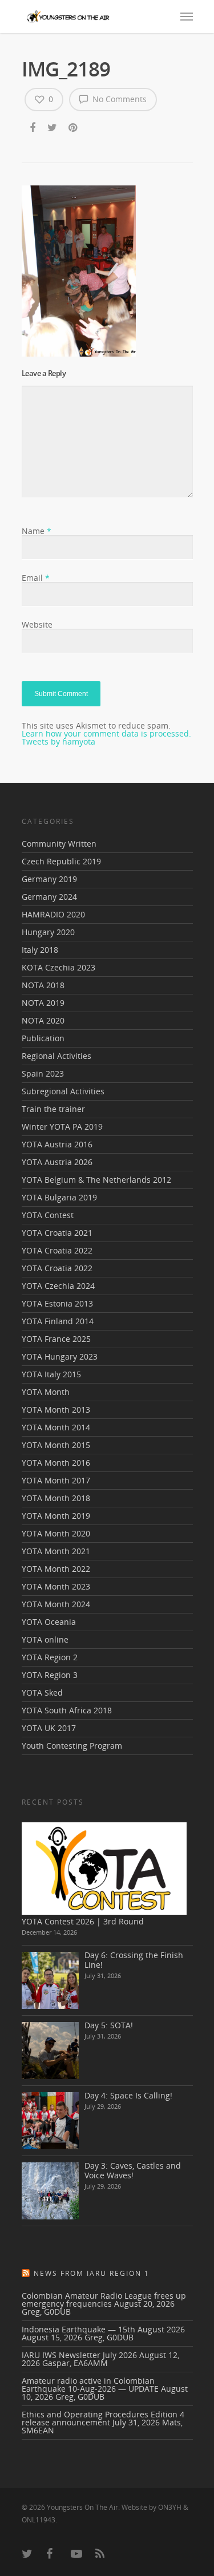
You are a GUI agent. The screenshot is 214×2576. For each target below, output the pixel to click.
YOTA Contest (48, 1215)
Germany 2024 (49, 897)
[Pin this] (74, 128)
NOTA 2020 (43, 1020)
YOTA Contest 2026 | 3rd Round (83, 1921)
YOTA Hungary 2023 (60, 1356)
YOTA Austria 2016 (57, 1144)
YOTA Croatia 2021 (57, 1233)
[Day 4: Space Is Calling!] (50, 2121)
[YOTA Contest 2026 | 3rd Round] (104, 1868)
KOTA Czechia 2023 (58, 967)
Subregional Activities (63, 1091)
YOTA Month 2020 (56, 1533)
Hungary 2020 (48, 932)
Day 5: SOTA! (109, 2025)
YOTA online (45, 1639)
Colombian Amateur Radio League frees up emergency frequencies (104, 2300)
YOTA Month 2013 (56, 1410)
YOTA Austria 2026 (57, 1162)
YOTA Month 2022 (56, 1569)
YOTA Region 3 (50, 1675)
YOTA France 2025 (56, 1339)
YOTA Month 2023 (56, 1586)
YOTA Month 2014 (56, 1427)
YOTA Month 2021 (56, 1551)
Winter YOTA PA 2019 (62, 1127)
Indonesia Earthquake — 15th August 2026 (103, 2329)
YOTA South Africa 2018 (67, 1710)
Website (37, 624)
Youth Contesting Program (72, 1746)
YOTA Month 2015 (56, 1445)
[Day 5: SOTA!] (50, 2051)
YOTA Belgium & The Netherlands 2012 (96, 1180)
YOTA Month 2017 (56, 1480)
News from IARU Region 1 (92, 2273)
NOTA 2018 (43, 985)
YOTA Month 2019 (56, 1516)
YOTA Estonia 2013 (57, 1303)
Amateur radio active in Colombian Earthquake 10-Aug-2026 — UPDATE (90, 2385)
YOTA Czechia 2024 (58, 1286)
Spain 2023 (43, 1073)
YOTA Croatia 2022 (57, 1250)
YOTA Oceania (49, 1622)
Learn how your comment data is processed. (106, 733)
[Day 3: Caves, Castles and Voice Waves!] (50, 2191)
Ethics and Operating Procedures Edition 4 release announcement (103, 2418)
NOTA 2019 (43, 1003)
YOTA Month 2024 (56, 1604)
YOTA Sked (42, 1693)
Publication (43, 1038)
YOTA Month (46, 1392)
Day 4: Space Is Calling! (128, 2095)
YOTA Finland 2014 (58, 1321)
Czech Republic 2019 (61, 861)
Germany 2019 (49, 879)
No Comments (118, 99)
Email (36, 578)
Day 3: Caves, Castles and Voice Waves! (133, 2170)
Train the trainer (53, 1109)
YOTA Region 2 (50, 1657)
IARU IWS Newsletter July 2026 (79, 2355)
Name (37, 531)
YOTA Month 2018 (56, 1498)
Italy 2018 (40, 950)
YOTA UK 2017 (49, 1728)
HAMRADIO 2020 (53, 914)
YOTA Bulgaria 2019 (59, 1197)
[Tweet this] (53, 128)
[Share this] (33, 128)
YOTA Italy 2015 (51, 1374)
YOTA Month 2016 (56, 1463)
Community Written (59, 844)
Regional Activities (56, 1056)
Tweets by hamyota (58, 741)
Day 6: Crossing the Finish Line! (134, 1960)
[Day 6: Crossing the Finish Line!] (50, 1980)
